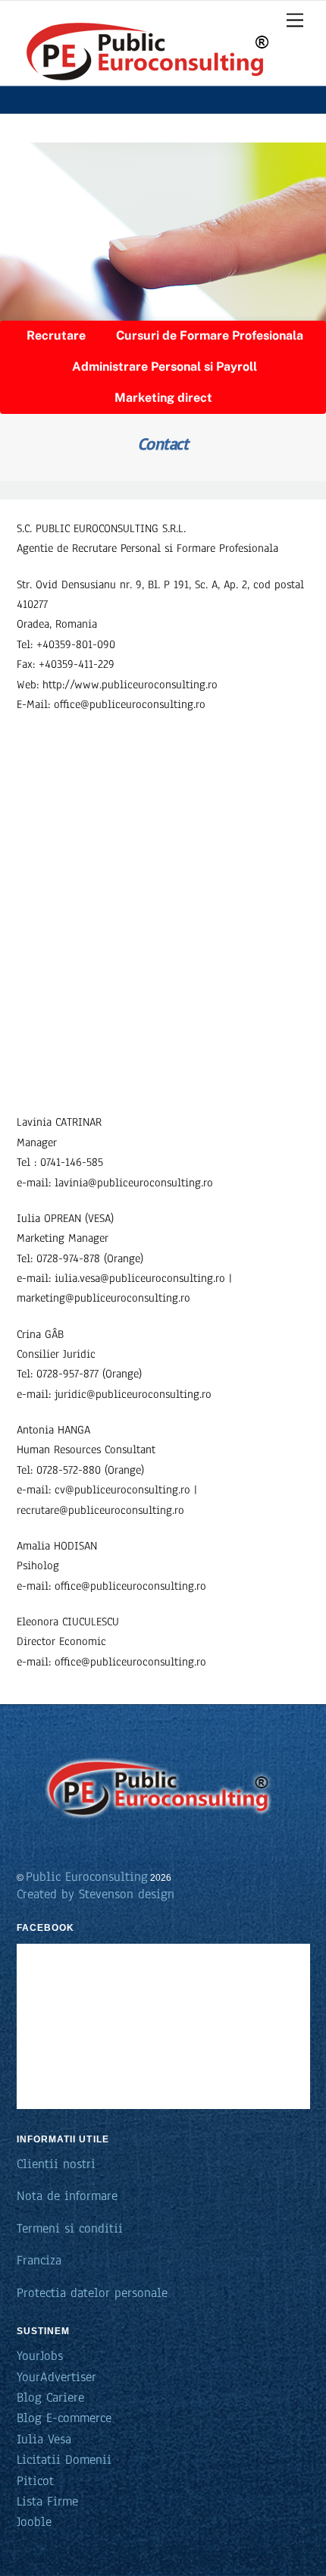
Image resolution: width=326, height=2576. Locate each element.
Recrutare (56, 335)
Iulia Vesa (44, 2439)
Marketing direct (163, 398)
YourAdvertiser (56, 2377)
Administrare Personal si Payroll (165, 367)
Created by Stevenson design (96, 1894)
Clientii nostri (56, 2164)
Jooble (34, 2522)
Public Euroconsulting (87, 1877)
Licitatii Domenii (64, 2460)
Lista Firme (47, 2501)
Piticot (35, 2481)
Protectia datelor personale (92, 2293)
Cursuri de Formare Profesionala (210, 335)
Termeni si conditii (70, 2228)
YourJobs (40, 2356)
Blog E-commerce (64, 2418)
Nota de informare (67, 2196)
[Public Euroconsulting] (145, 90)
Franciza (39, 2260)
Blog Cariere (50, 2397)
